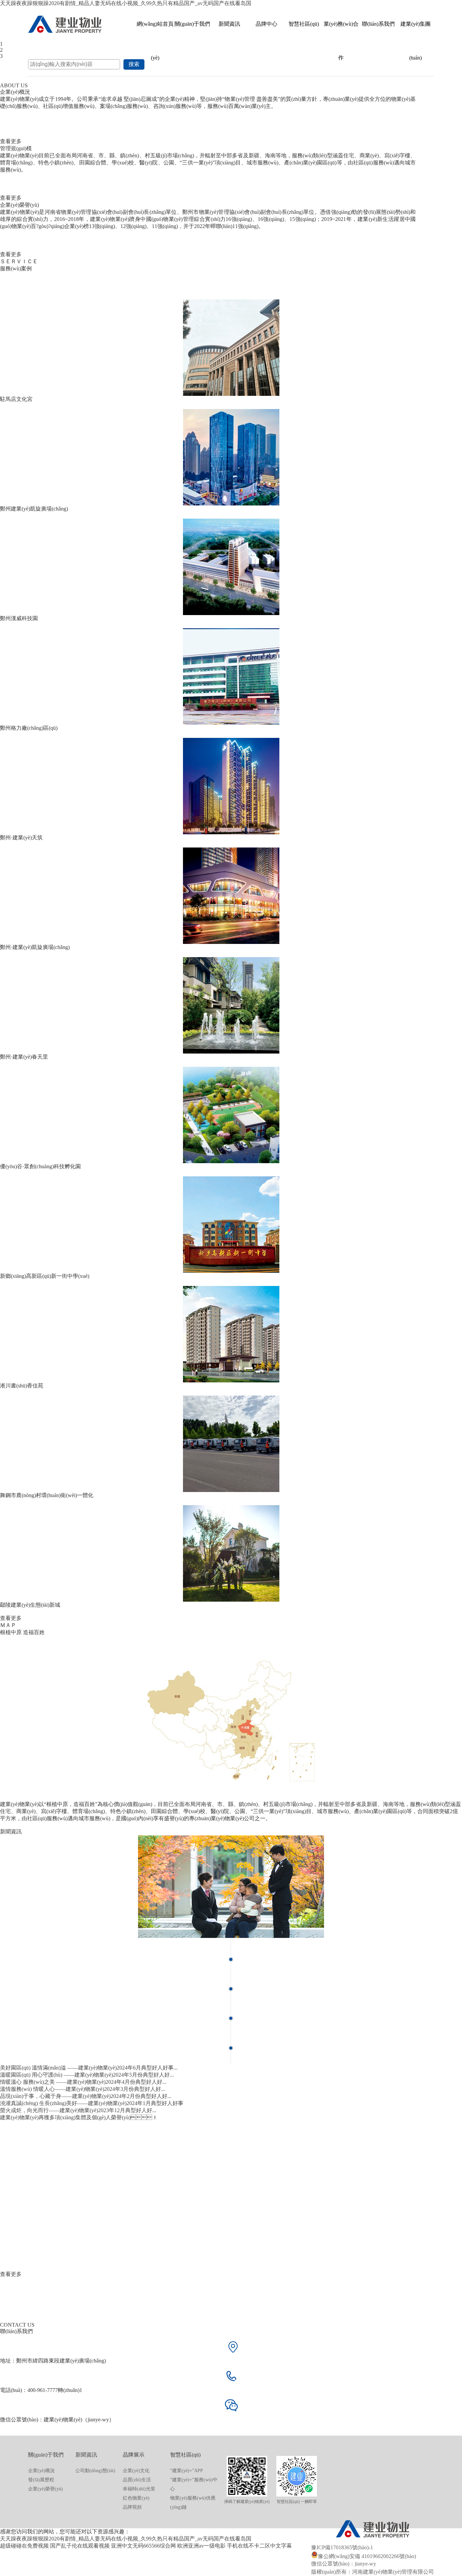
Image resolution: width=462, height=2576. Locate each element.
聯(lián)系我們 (378, 24)
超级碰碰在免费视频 (24, 2546)
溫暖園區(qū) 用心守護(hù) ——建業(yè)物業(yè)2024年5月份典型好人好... (87, 2075)
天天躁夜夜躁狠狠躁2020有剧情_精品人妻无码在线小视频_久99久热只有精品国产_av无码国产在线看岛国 (126, 3)
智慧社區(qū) (304, 24)
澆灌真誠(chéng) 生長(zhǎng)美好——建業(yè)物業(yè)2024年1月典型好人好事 (92, 2103)
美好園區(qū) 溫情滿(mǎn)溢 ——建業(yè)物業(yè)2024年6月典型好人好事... (89, 2068)
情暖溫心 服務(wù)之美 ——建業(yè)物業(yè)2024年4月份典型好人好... (83, 2082)
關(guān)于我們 (192, 24)
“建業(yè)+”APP (187, 2471)
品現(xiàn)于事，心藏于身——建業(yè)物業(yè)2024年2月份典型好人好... (86, 2096)
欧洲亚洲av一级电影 (201, 2546)
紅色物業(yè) (136, 2498)
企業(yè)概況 (41, 2471)
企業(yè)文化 (136, 2471)
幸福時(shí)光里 (139, 2489)
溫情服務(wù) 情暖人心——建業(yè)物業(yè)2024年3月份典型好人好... (83, 2089)
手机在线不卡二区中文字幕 (259, 2546)
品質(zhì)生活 (137, 2480)
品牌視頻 (132, 2507)
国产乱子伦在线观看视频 (80, 2546)
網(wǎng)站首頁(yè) (155, 31)
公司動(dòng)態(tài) (95, 2471)
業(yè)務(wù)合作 (341, 31)
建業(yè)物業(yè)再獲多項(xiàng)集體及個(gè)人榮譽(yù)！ (79, 2117)
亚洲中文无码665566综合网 (143, 2546)
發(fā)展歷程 (41, 2480)
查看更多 (11, 141)
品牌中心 (267, 24)
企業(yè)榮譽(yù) (45, 2489)
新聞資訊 (229, 24)
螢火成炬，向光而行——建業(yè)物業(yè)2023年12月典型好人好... (78, 2110)
